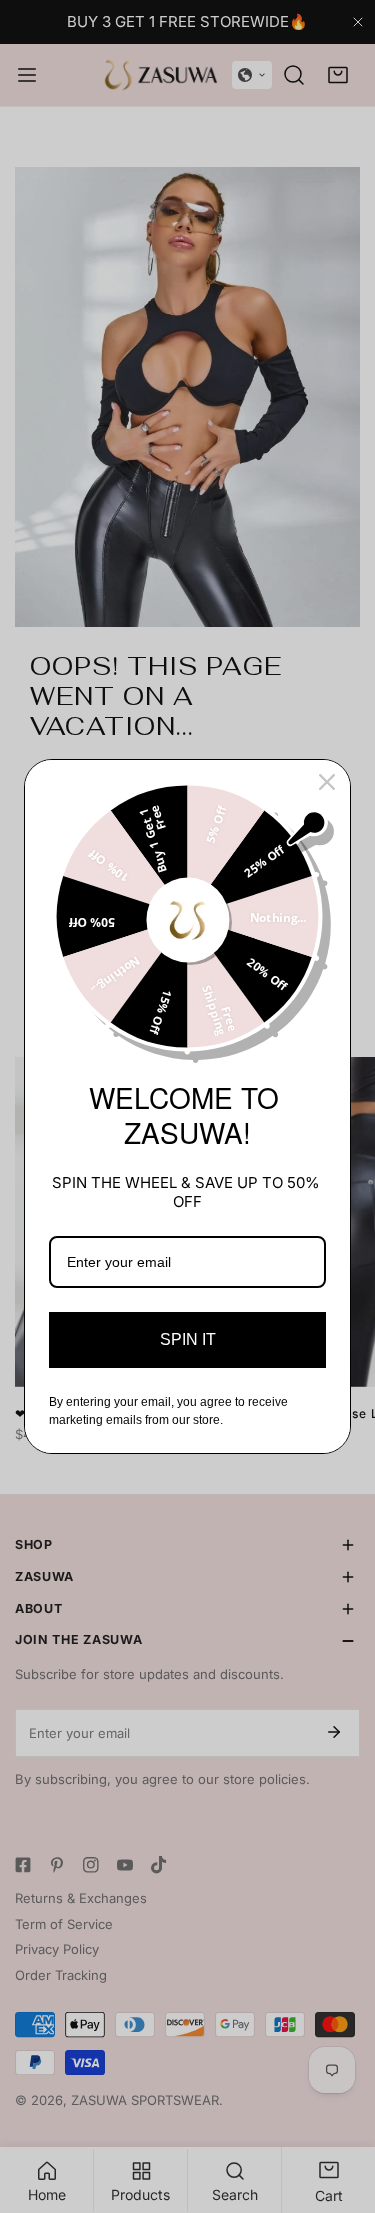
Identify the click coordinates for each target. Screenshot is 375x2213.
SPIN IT (188, 1339)
